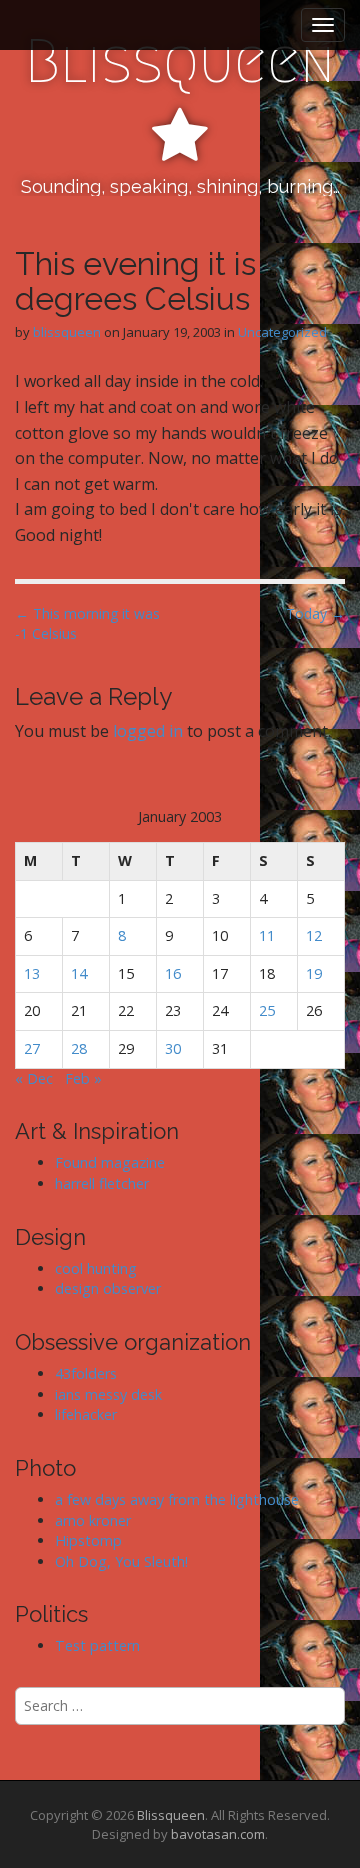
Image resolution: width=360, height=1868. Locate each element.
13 (32, 973)
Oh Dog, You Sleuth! (121, 1561)
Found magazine (110, 1162)
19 (314, 973)
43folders (86, 1373)
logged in (148, 731)
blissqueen (67, 332)
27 (32, 1048)
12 (314, 935)
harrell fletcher (102, 1183)
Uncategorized (282, 332)
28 (79, 1048)
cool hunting (96, 1268)
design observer (108, 1288)
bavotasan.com (218, 1834)
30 (173, 1048)
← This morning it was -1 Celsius (87, 623)
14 (79, 973)
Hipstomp (88, 1540)
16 (173, 973)
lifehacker (86, 1414)
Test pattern (97, 1645)
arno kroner (93, 1520)
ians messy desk (108, 1394)
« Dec (34, 1078)
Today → (315, 613)
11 (267, 935)
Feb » (83, 1078)
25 (267, 1010)
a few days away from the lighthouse (177, 1499)
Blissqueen (180, 61)
